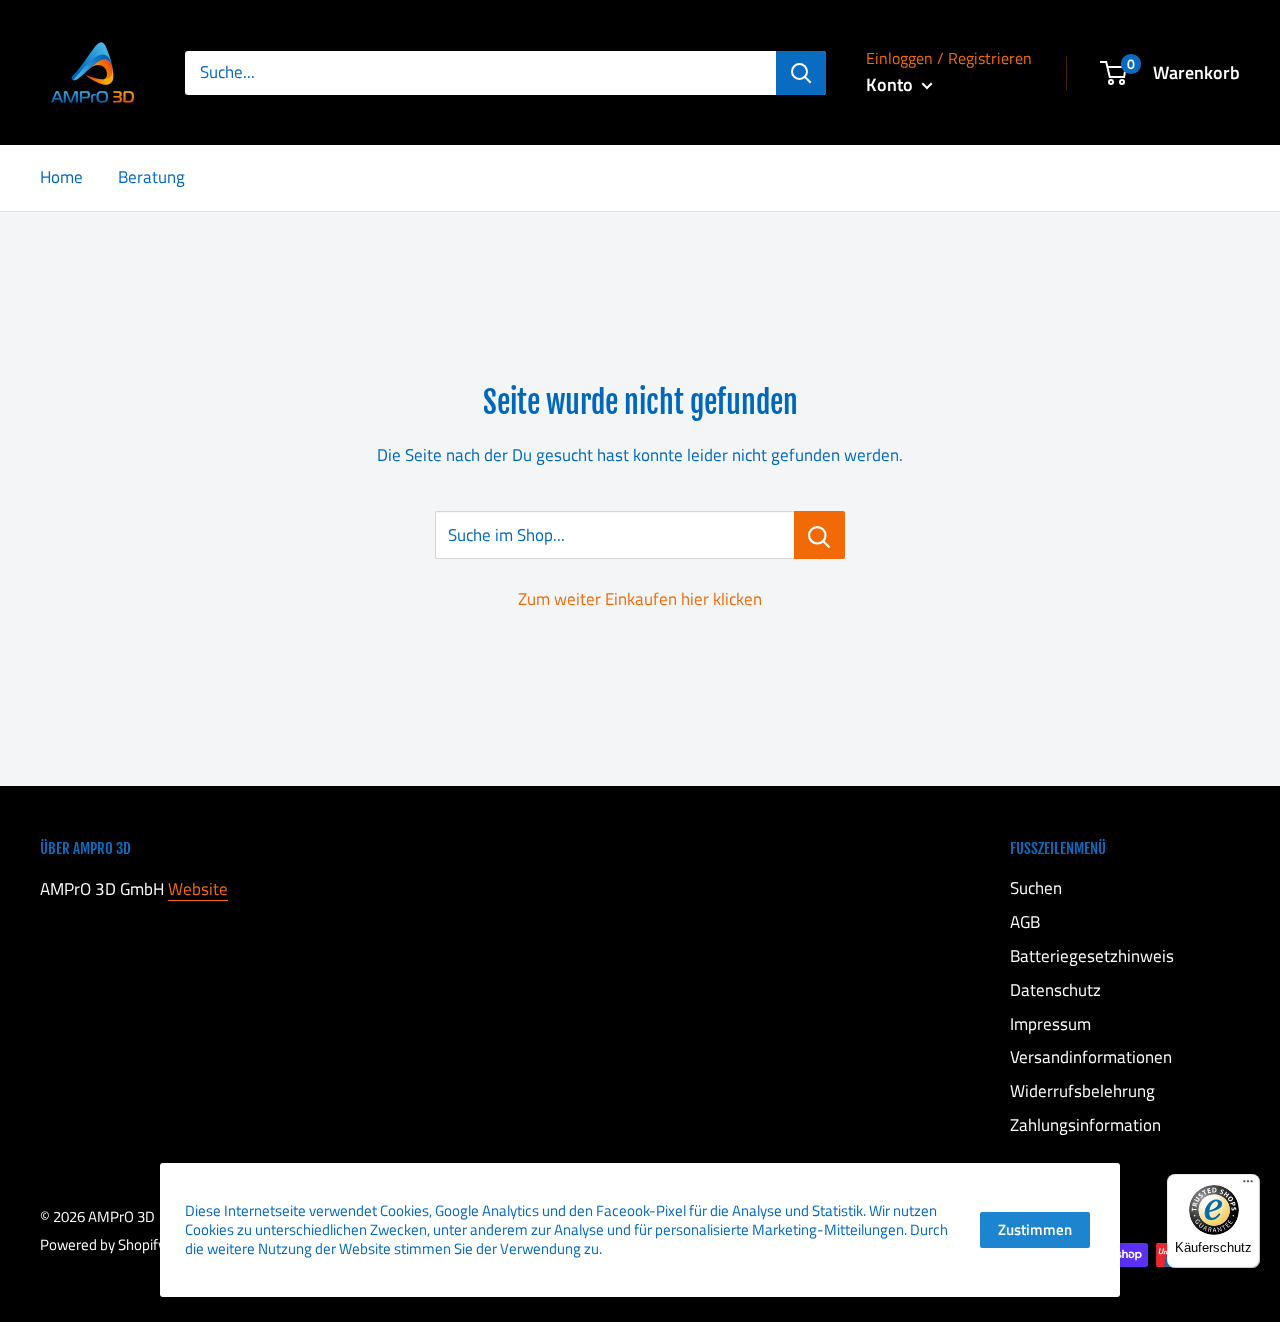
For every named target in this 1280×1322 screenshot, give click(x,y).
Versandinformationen (1091, 1057)
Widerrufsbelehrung (1082, 1091)
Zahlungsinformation (1085, 1125)
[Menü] (1248, 1186)
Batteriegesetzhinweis (1092, 956)
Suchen (1036, 888)
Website (198, 889)
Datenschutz (1055, 990)
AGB (1025, 922)
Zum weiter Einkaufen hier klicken (640, 599)
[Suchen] (801, 73)
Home (61, 177)
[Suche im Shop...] (819, 535)
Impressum (1050, 1024)
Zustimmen (1035, 1229)
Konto (891, 84)
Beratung (151, 177)
